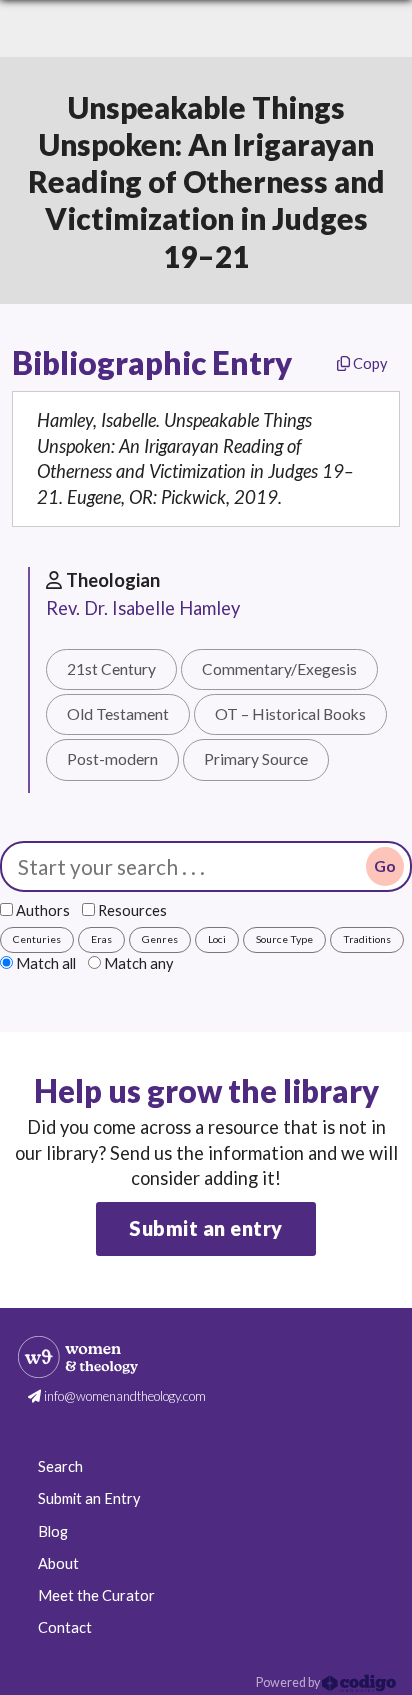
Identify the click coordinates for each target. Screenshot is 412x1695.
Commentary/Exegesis (279, 669)
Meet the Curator (96, 1595)
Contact (65, 1627)
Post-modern (112, 759)
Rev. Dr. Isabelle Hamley (143, 608)
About (58, 1563)
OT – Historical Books (290, 714)
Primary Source (256, 759)
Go (385, 866)
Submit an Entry (89, 1498)
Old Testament (118, 714)
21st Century (111, 669)
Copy (368, 363)
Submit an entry (206, 1228)
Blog (53, 1531)
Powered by (289, 1682)
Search (60, 1466)
